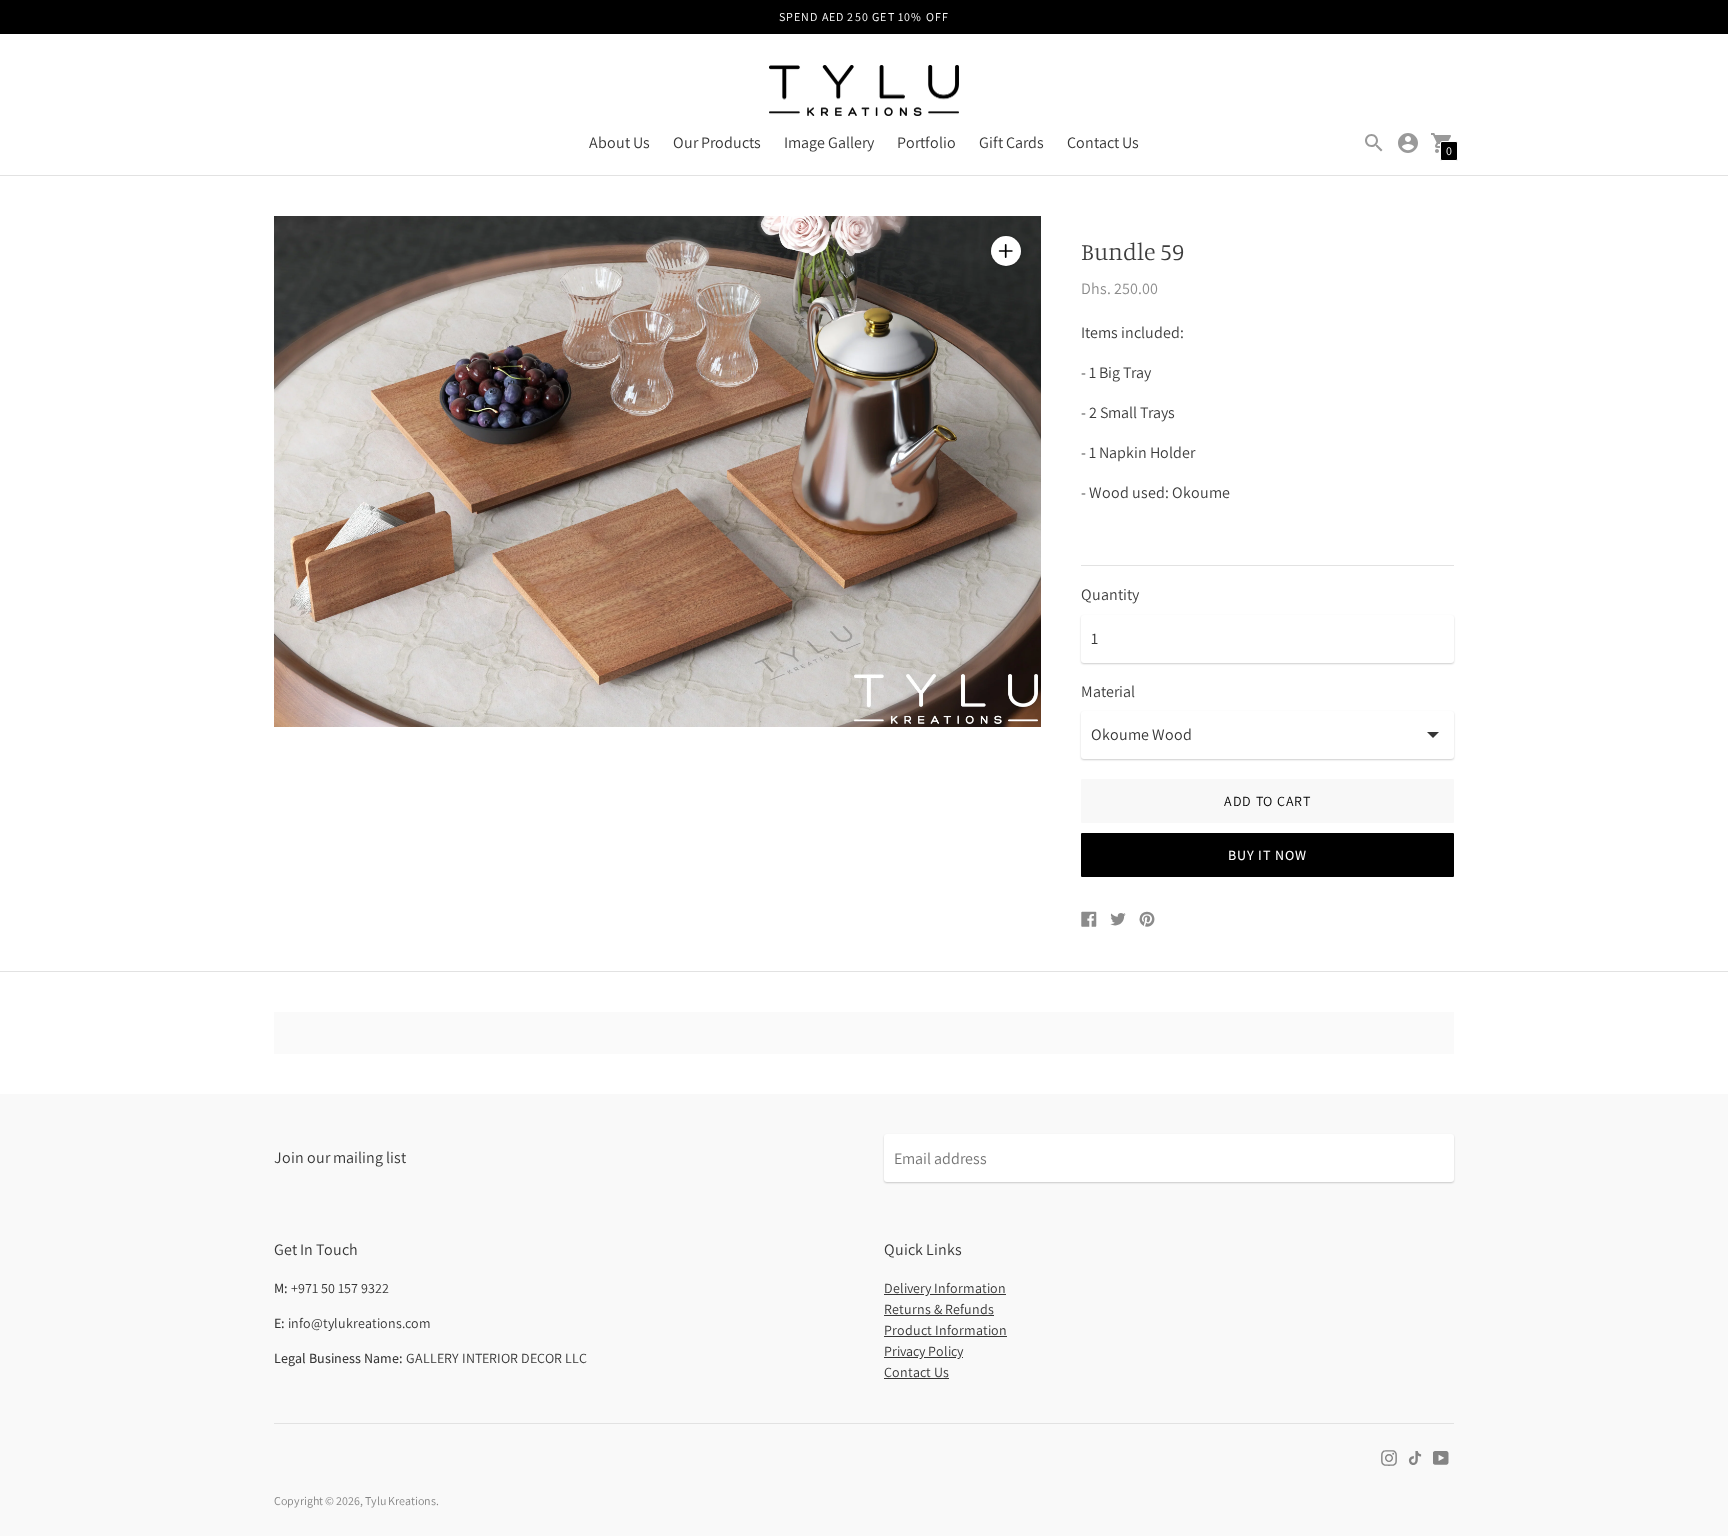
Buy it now (1267, 855)
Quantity (1110, 595)
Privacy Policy (923, 1351)
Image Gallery (829, 142)
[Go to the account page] (1408, 143)
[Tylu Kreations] (864, 93)
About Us (619, 142)
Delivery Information (945, 1288)
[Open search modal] (1374, 143)
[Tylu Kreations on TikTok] (1415, 1456)
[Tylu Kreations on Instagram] (1389, 1456)
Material (1108, 692)
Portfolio (926, 142)
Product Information (945, 1330)
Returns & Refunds (939, 1309)
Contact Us (1103, 142)
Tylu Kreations (400, 1500)
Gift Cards (1011, 142)
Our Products (717, 142)
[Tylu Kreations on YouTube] (1441, 1456)
